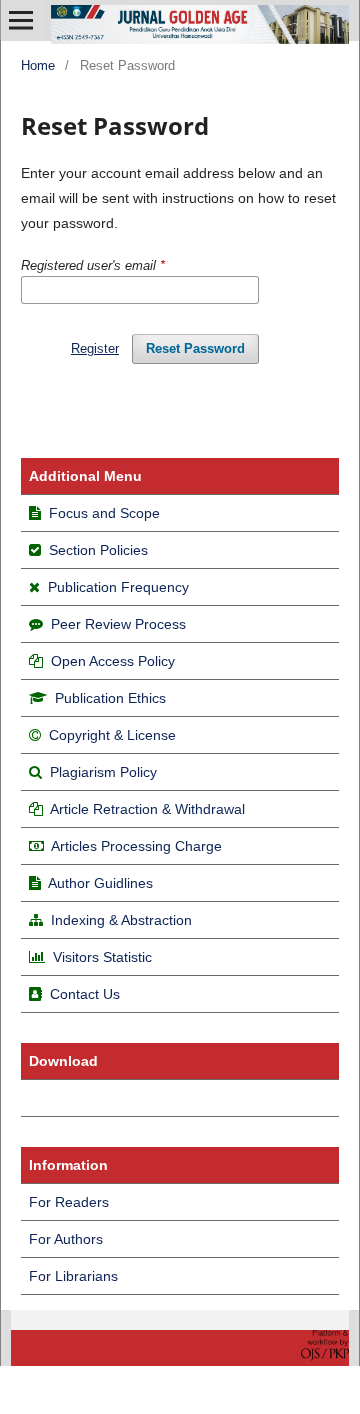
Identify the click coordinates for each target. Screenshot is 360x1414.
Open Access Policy (113, 661)
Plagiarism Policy (103, 772)
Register (95, 348)
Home (38, 65)
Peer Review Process (118, 624)
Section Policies (98, 550)
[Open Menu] (21, 20)
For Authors (66, 1239)
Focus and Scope (104, 513)
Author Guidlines (100, 883)
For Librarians (73, 1276)
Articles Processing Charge (135, 846)
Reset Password (195, 348)
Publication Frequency (118, 587)
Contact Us (85, 994)
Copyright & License (112, 735)
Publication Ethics (110, 698)
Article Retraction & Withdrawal (147, 809)
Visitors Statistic (102, 957)
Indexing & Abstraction (121, 920)
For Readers (69, 1202)
